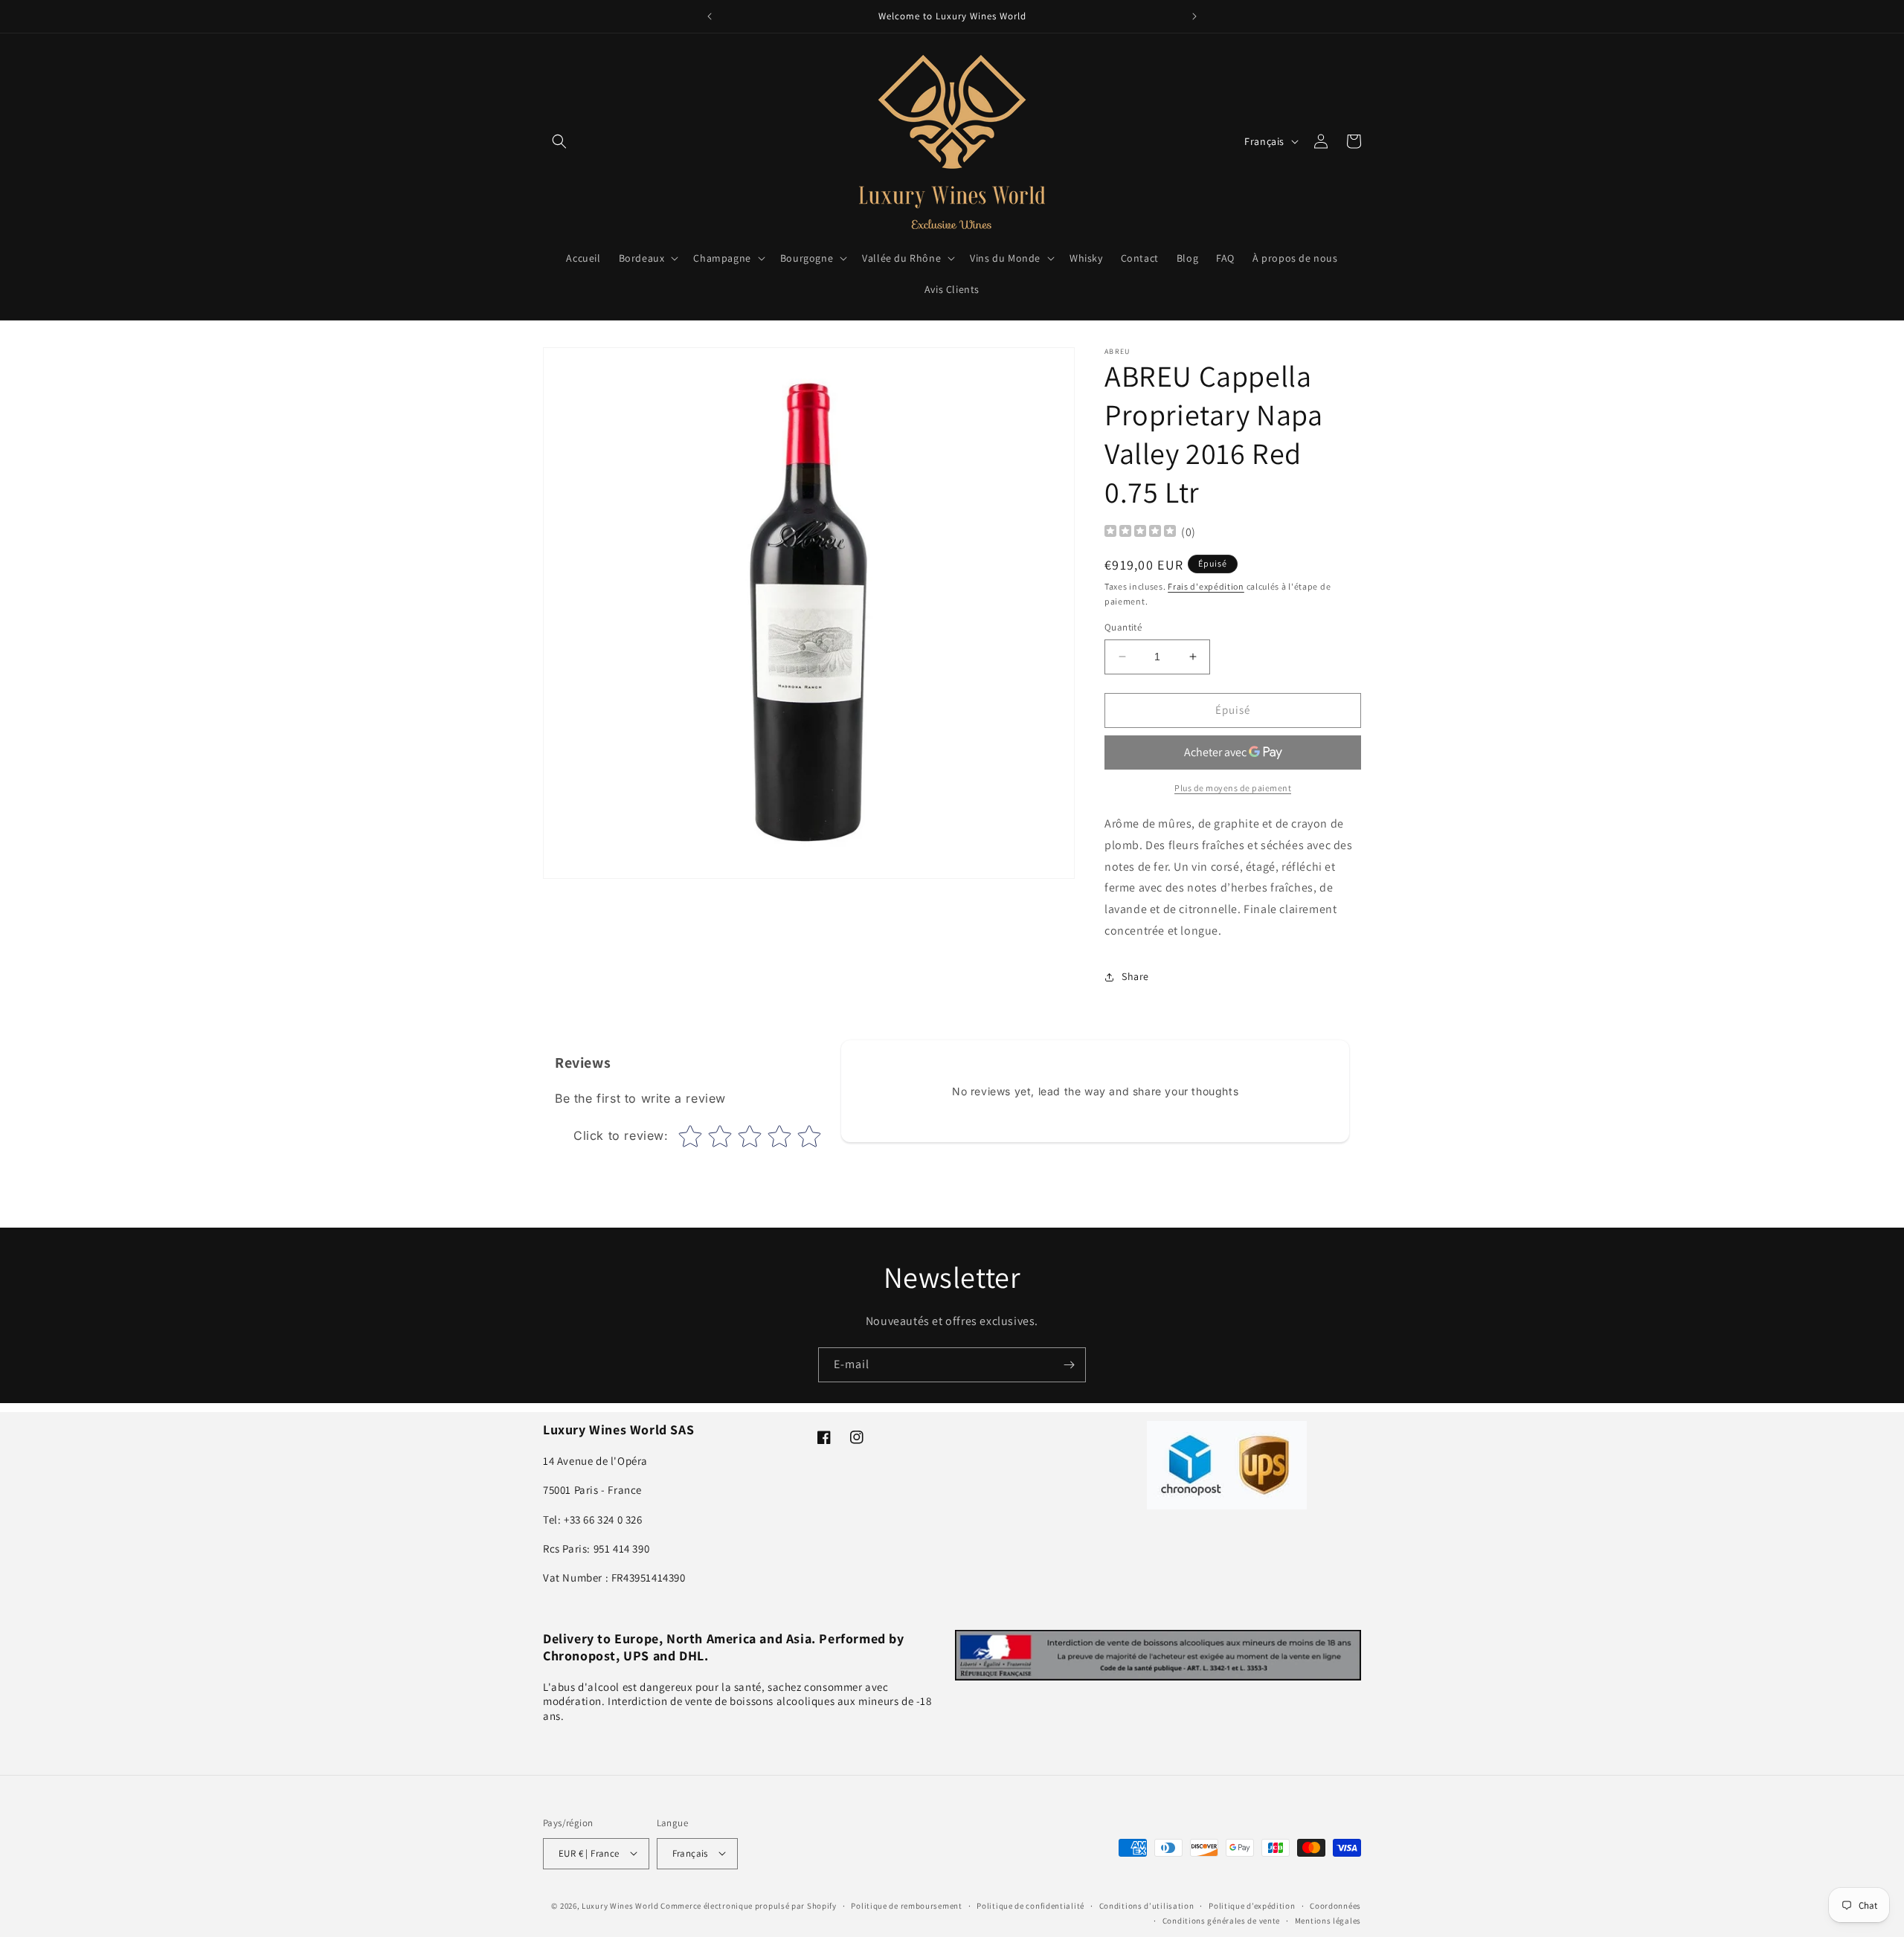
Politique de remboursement (906, 1905)
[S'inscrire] (1069, 1365)
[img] (1140, 533)
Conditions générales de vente (1221, 1920)
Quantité (1123, 627)
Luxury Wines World (620, 1905)
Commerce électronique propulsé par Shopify (748, 1905)
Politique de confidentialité (1030, 1905)
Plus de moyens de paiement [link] (1233, 788)
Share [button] (1135, 976)
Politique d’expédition (1252, 1905)
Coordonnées (1335, 1905)
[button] (559, 141)
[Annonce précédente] (710, 16)
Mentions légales (1328, 1920)
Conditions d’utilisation (1147, 1905)
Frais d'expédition (1206, 586)
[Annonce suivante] (1194, 16)
